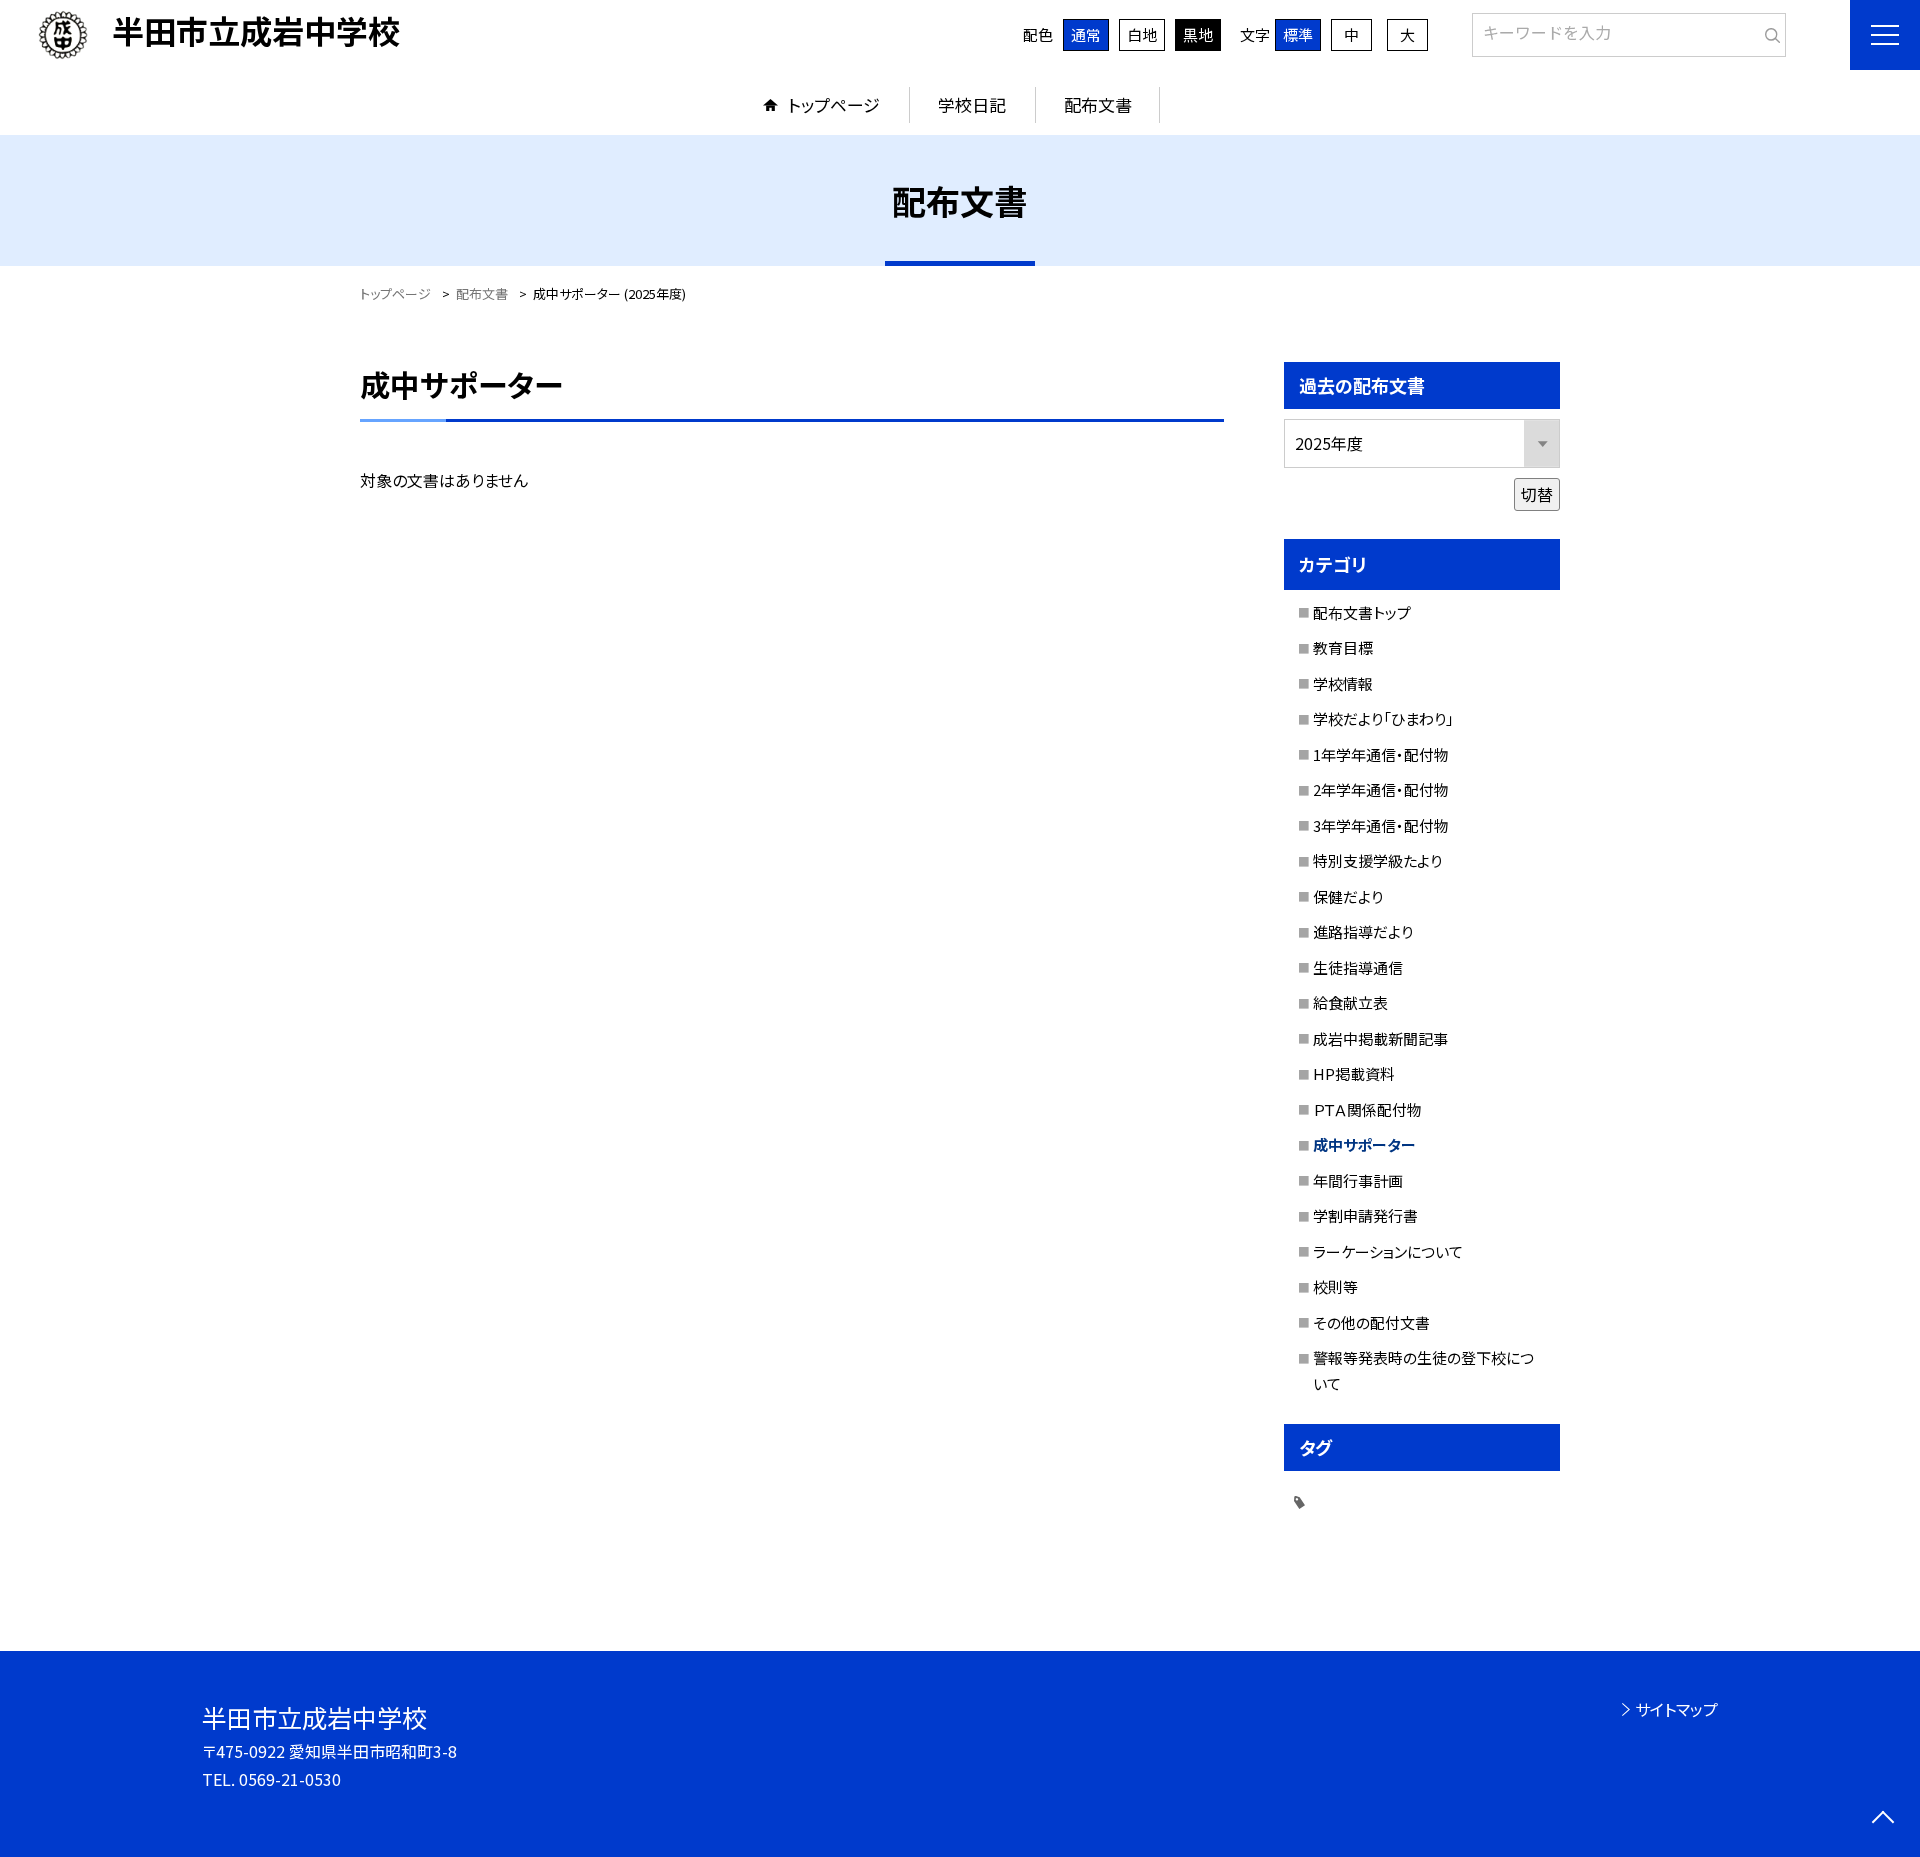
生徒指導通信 (1358, 967)
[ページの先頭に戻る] (1882, 1819)
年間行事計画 (1358, 1180)
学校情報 (1343, 683)
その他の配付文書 (1371, 1322)
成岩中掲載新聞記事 (1380, 1038)
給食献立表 (1350, 1002)
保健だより (1348, 896)
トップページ (834, 104)
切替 (1537, 494)
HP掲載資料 (1354, 1073)
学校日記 (972, 104)
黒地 (1198, 34)
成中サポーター (1364, 1144)
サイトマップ (1676, 1709)
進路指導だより (1363, 931)
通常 (1086, 34)
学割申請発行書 (1365, 1215)
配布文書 (1098, 104)
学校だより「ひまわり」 (1383, 718)
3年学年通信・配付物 (1381, 825)
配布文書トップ (1362, 612)
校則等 (1335, 1286)
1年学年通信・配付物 (1381, 754)
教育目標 (1343, 647)
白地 (1142, 34)
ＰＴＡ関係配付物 (1367, 1109)
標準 (1298, 34)
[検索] (1768, 31)
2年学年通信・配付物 (1381, 789)
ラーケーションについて (1388, 1251)
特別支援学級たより (1377, 860)
